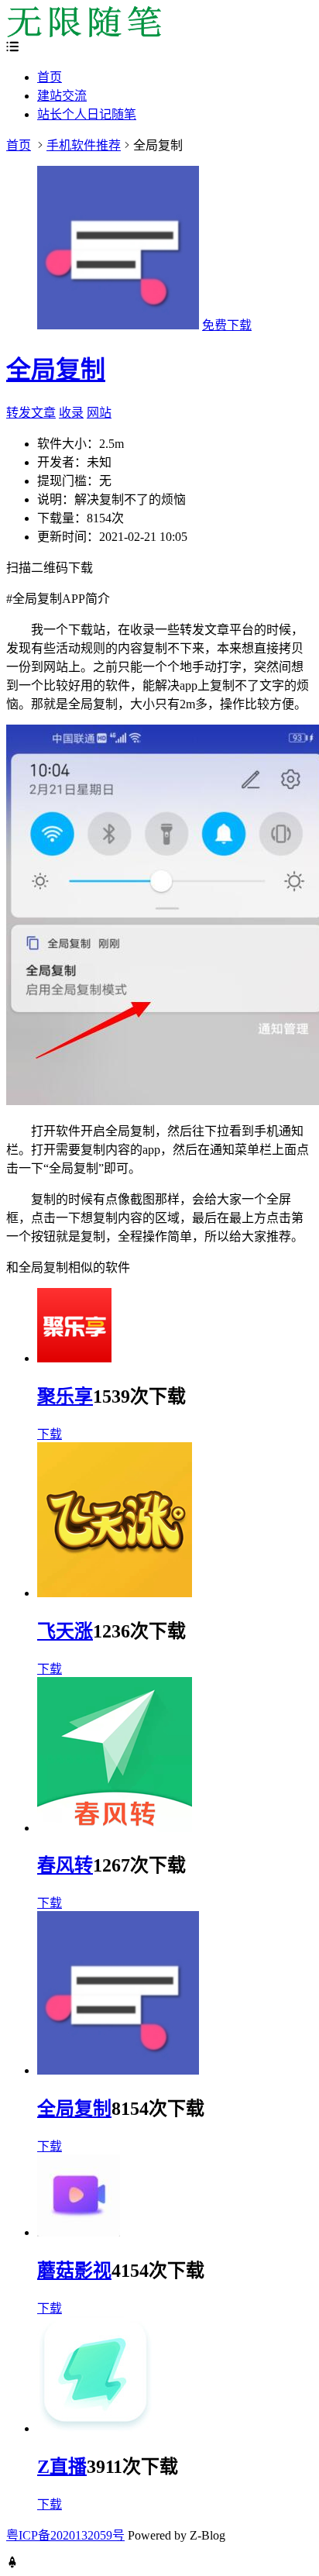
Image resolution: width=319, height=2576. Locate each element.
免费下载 (227, 325)
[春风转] (115, 1828)
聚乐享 (65, 1396)
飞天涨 (65, 1631)
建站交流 (62, 96)
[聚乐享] (74, 1358)
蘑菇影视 (74, 2271)
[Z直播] (95, 2428)
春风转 (65, 1865)
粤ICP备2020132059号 (65, 2535)
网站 (99, 413)
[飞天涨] (115, 1593)
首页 (50, 77)
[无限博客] (84, 33)
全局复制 (56, 370)
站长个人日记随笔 (87, 114)
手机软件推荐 (84, 145)
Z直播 (62, 2467)
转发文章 (31, 413)
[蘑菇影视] (79, 2232)
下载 (50, 1434)
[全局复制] (118, 2070)
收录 (71, 413)
